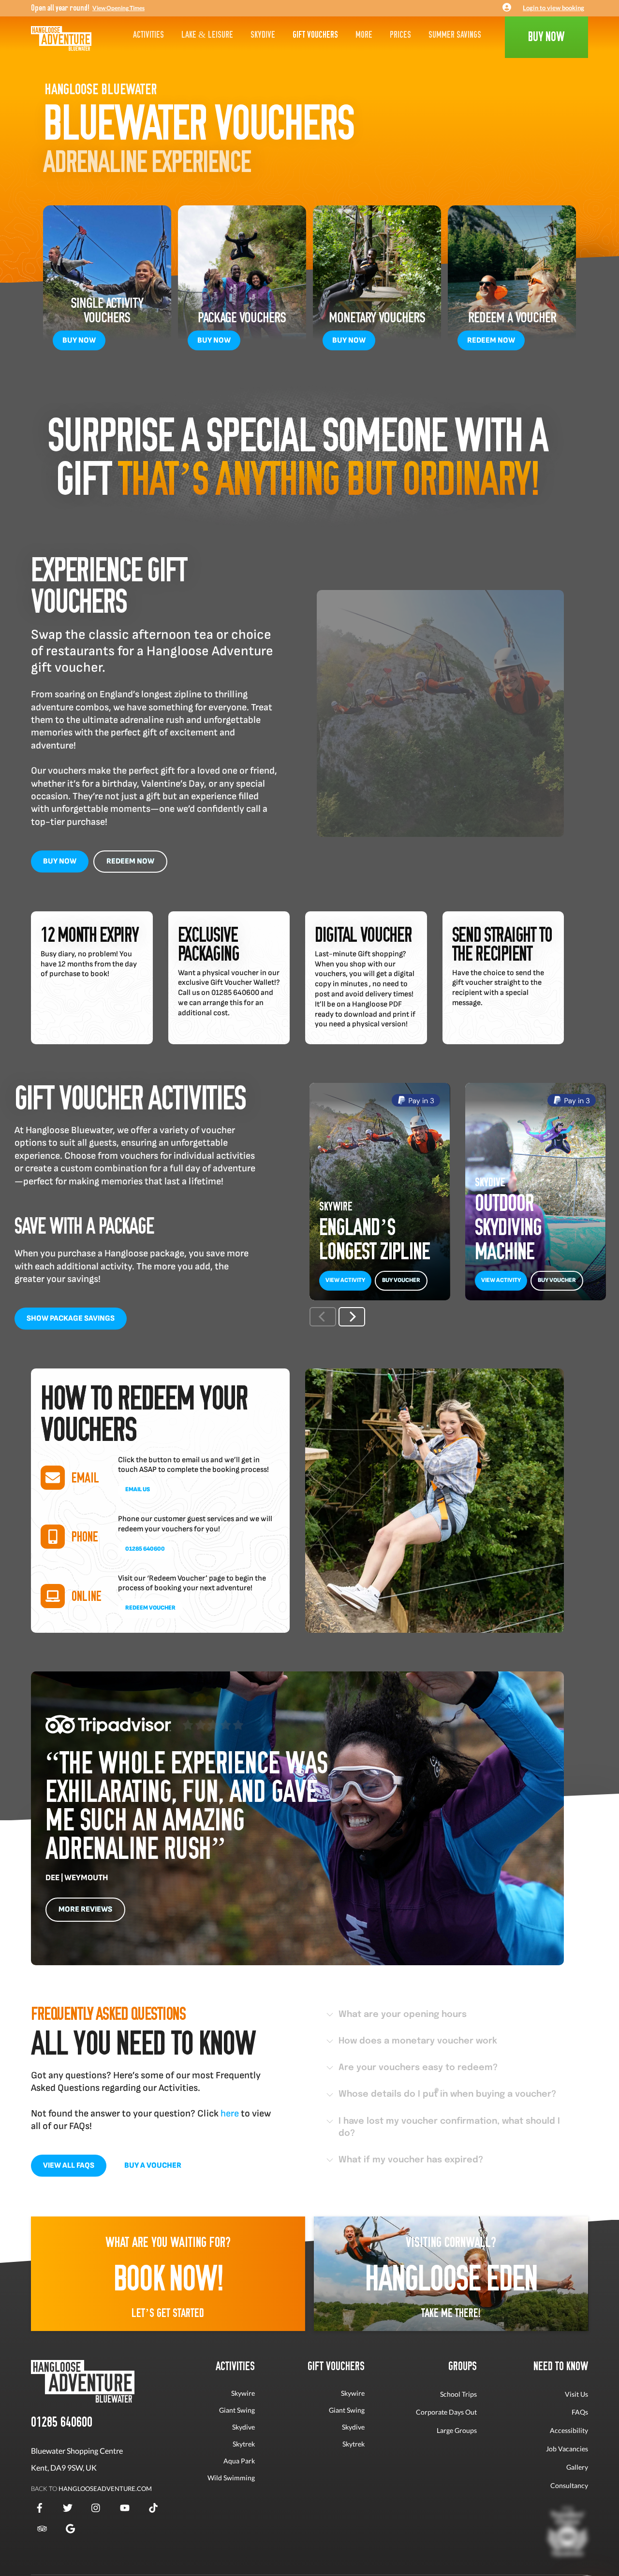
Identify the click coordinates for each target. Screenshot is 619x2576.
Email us (138, 1489)
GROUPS (463, 2366)
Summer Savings (455, 35)
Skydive (263, 35)
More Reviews (85, 1909)
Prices (400, 35)
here (230, 2114)
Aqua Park (239, 2461)
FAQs (580, 2412)
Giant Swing (237, 2410)
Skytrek (244, 2444)
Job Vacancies (567, 2449)
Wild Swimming (231, 2478)
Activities (148, 35)
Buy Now (79, 340)
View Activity (345, 1280)
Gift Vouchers (315, 35)
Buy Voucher (401, 1280)
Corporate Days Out (446, 2412)
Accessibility (569, 2430)
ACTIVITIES (235, 2366)
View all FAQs (69, 2166)
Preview (346, 1100)
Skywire (243, 2393)
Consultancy (569, 2485)
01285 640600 (145, 1549)
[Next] (352, 1317)
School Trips (458, 2394)
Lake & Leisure (207, 35)
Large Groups (457, 2430)
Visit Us (576, 2394)
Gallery (577, 2467)
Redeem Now (491, 340)
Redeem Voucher (150, 1608)
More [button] (364, 35)
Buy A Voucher (153, 2166)
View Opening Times (118, 8)
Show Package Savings (71, 1318)
